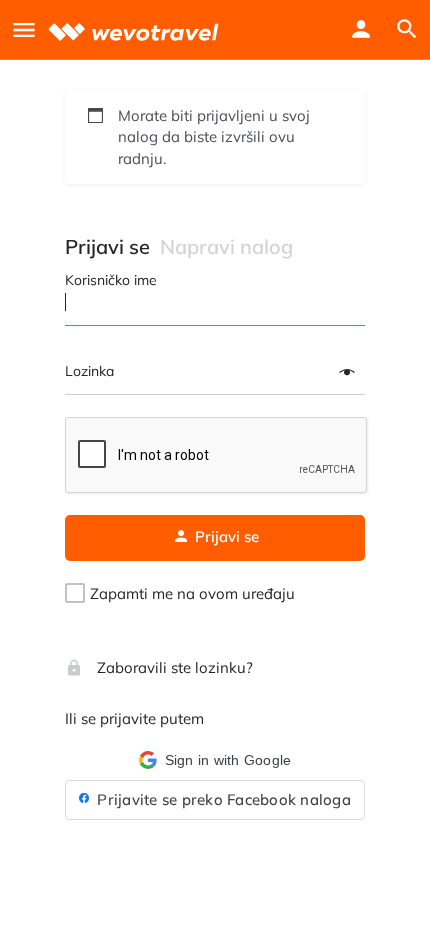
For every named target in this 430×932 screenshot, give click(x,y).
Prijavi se (107, 246)
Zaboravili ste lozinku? (173, 667)
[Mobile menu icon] (24, 29)
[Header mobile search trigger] (407, 29)
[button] (215, 760)
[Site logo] (136, 29)
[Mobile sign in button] (361, 29)
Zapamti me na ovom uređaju (192, 593)
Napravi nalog (226, 246)
